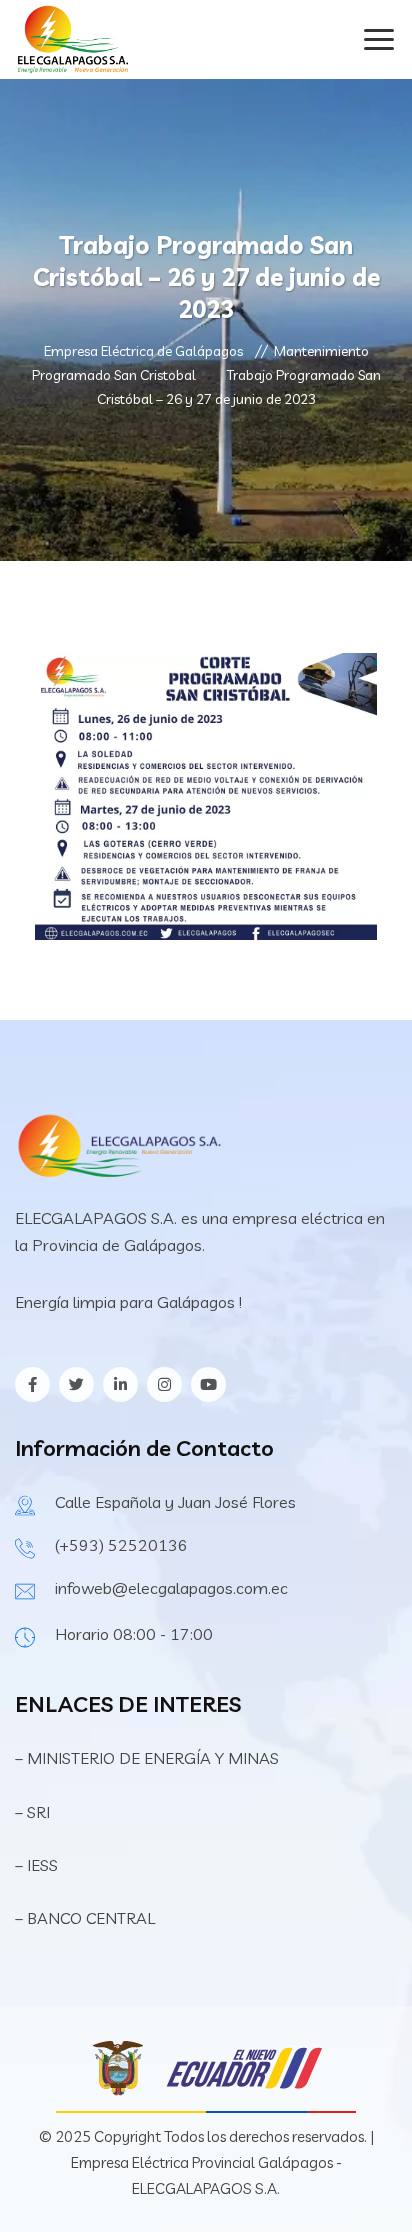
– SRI (32, 1812)
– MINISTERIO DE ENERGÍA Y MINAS (149, 1758)
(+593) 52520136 (121, 1545)
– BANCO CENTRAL (85, 1918)
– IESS (36, 1865)
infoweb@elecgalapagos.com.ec (171, 1588)
